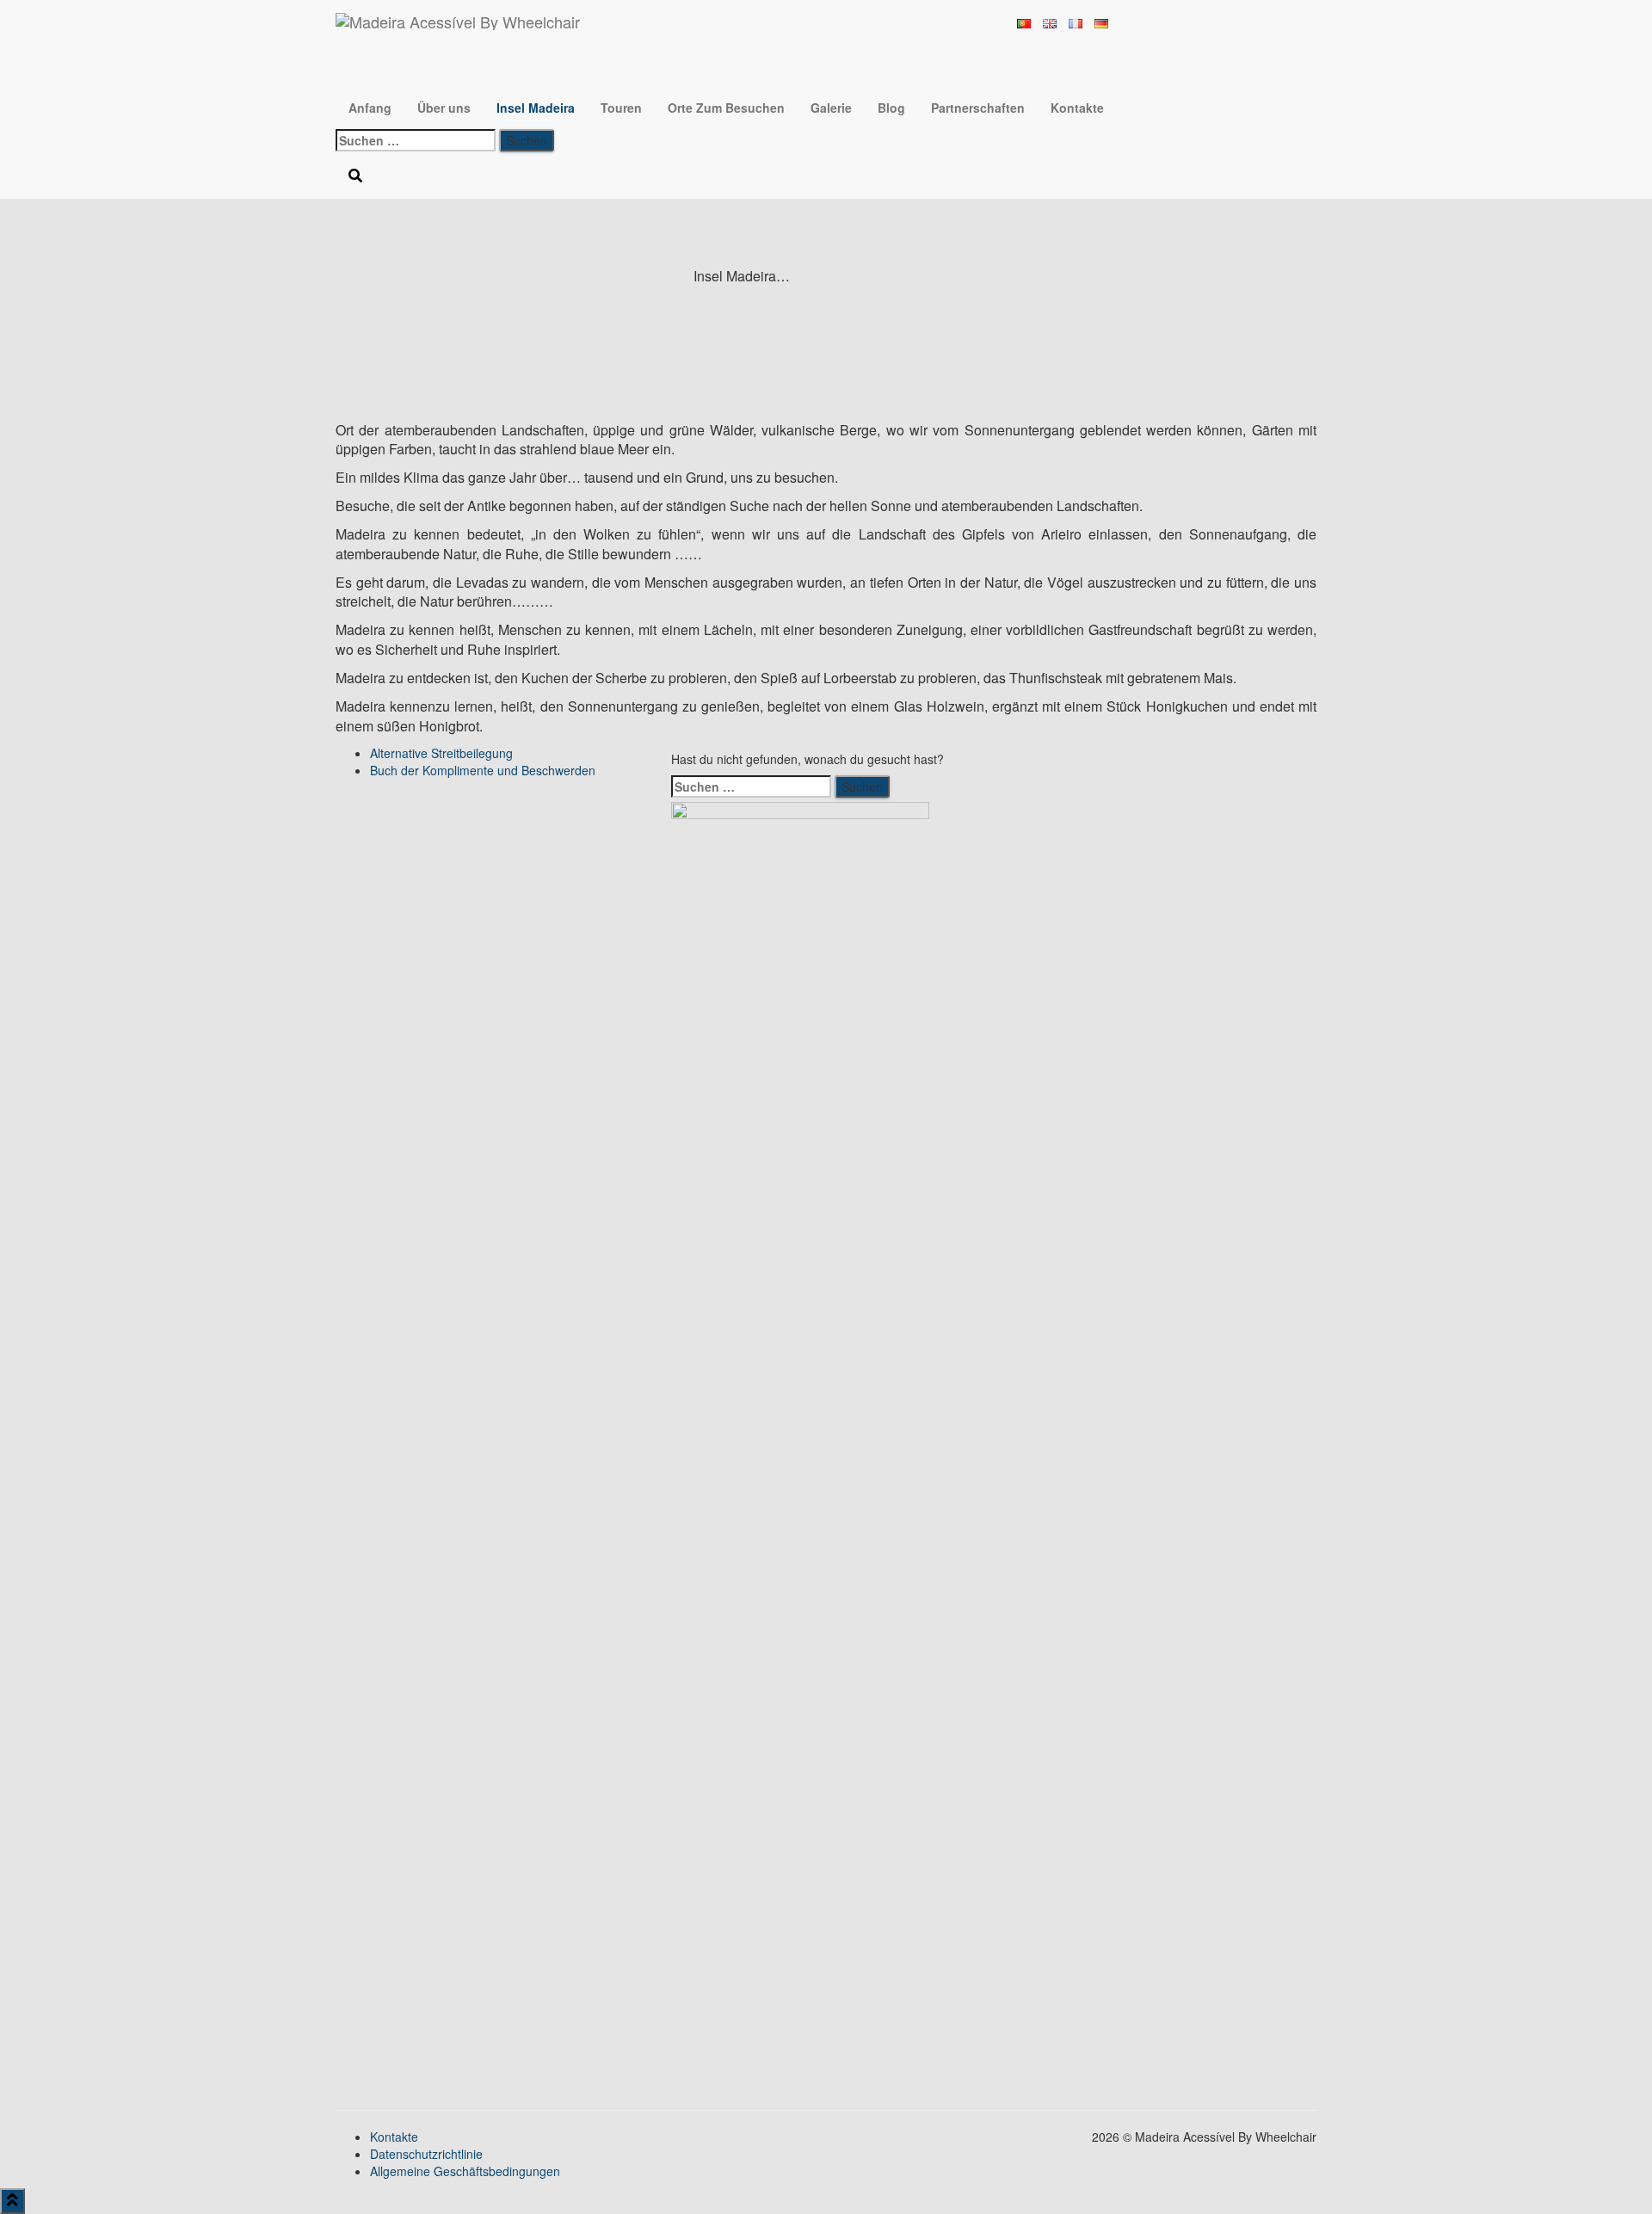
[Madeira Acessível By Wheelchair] (458, 22)
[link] (441, 753)
